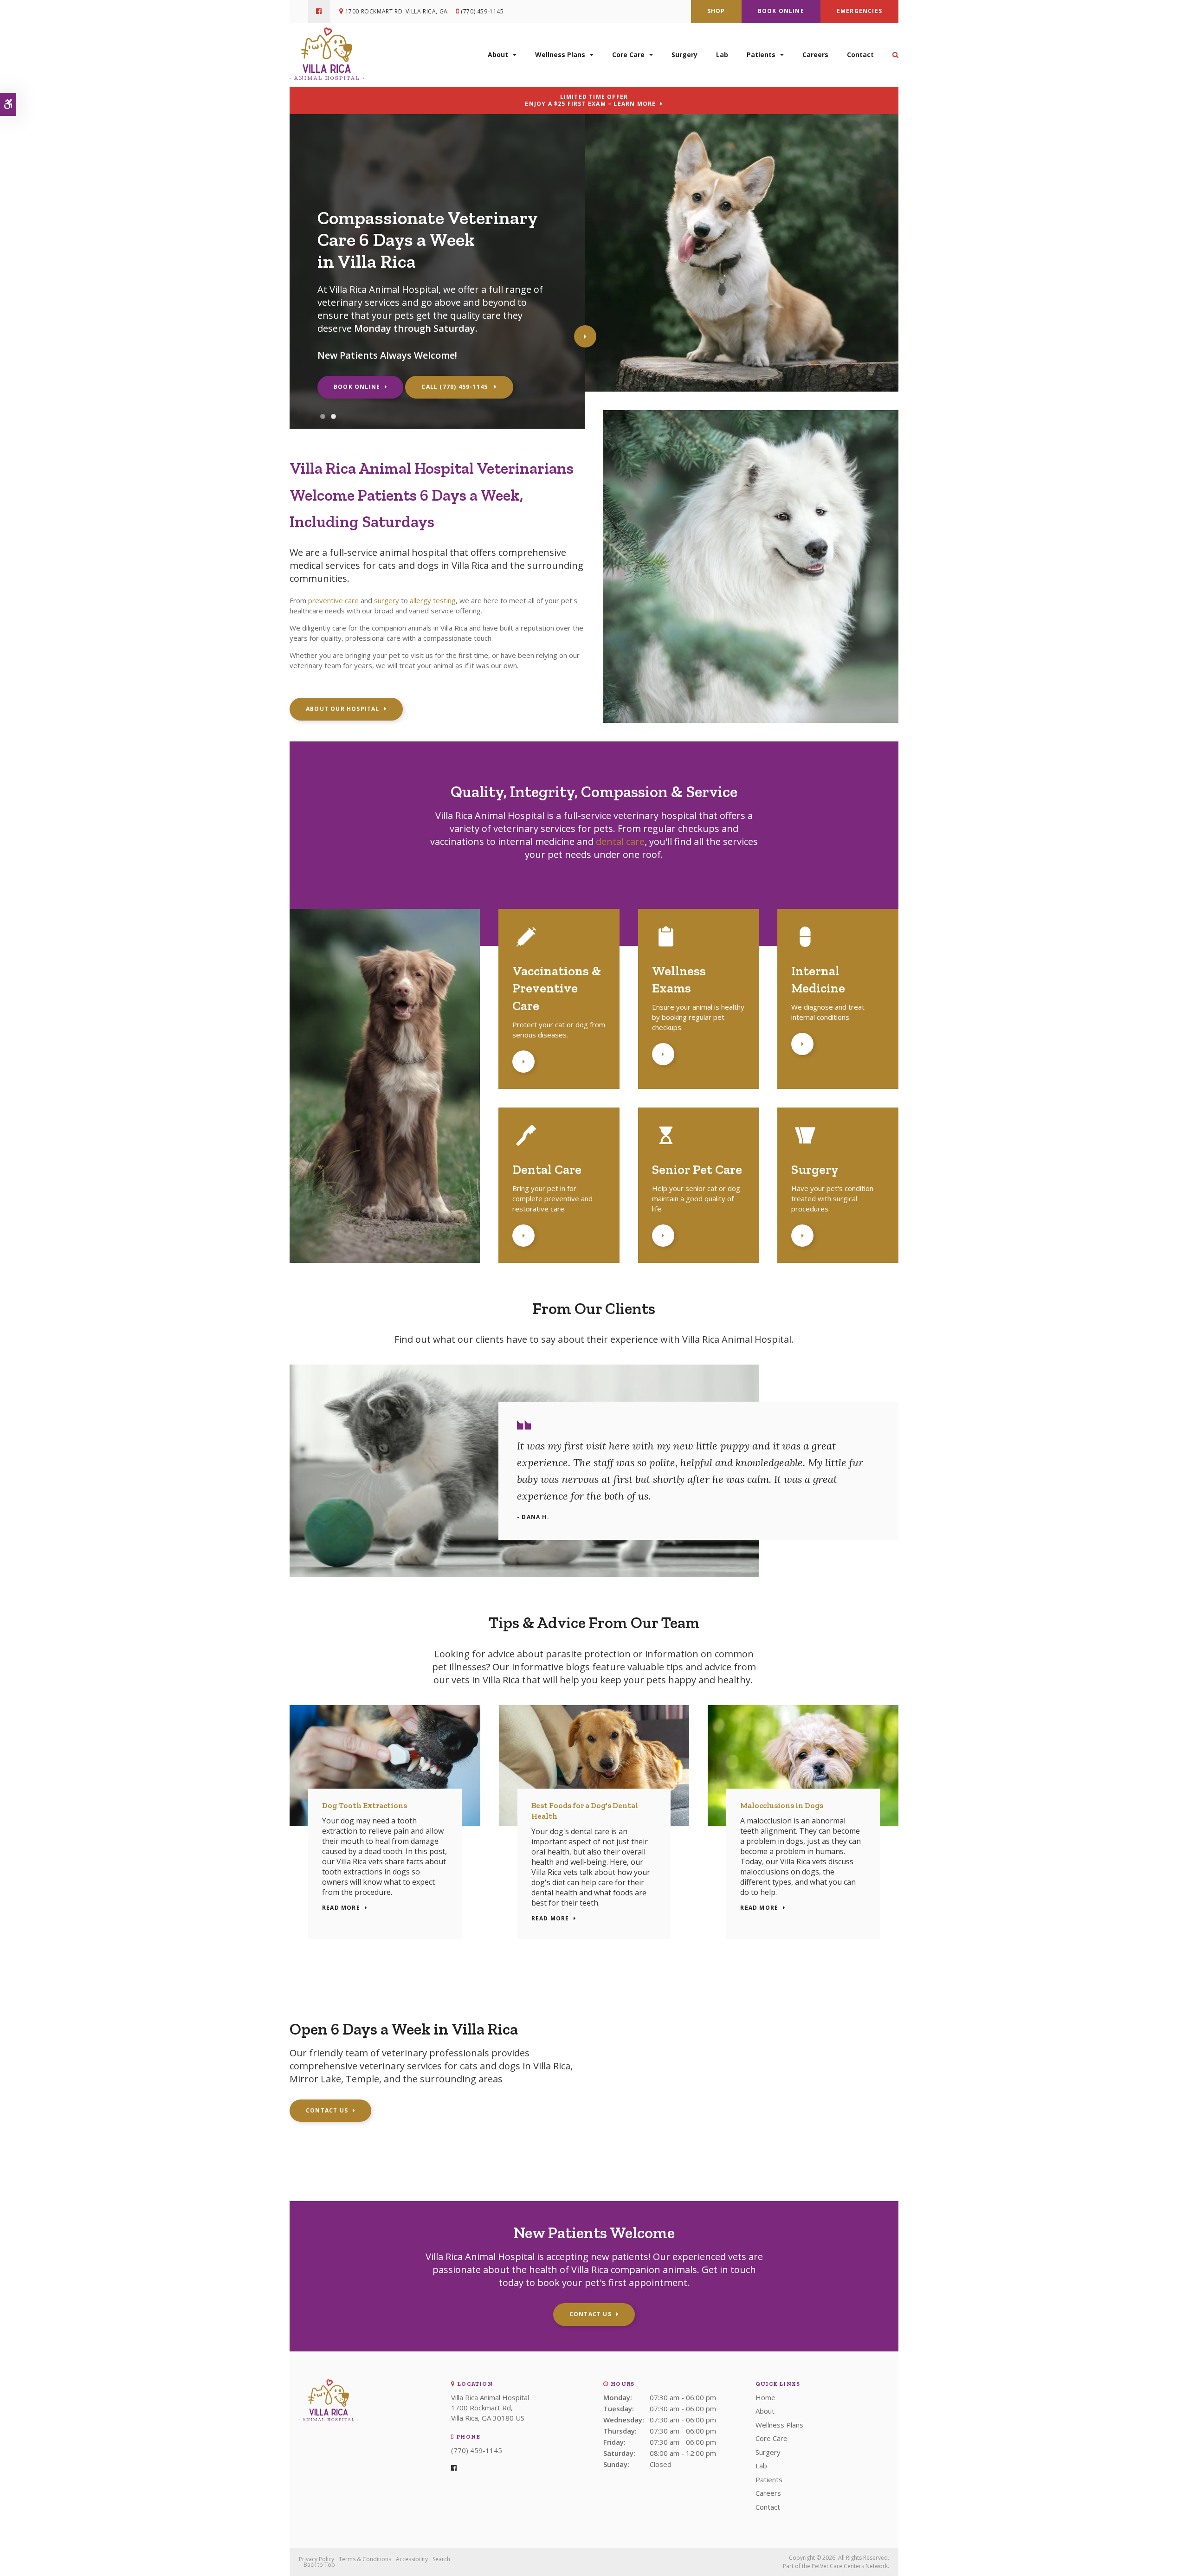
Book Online (781, 11)
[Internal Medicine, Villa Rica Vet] (805, 948)
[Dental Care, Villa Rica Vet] (526, 1146)
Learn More (523, 1062)
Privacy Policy (316, 2559)
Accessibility (412, 2559)
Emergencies (859, 11)
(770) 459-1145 (482, 11)
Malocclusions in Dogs (782, 1805)
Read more (341, 1908)
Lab (722, 55)
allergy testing (433, 600)
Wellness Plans (560, 55)
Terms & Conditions (365, 2559)
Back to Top (319, 2565)
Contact (860, 55)
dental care (620, 841)
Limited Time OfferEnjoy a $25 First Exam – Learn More (590, 100)
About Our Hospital (343, 709)
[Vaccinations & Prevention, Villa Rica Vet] (526, 948)
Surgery (684, 55)
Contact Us (327, 2110)
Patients (761, 55)
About (498, 55)
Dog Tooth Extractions (365, 1805)
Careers (815, 55)
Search (441, 2559)
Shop (716, 11)
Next (585, 336)
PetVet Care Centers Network (850, 2566)
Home (765, 2397)
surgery (387, 600)
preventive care (333, 600)
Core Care (628, 55)
